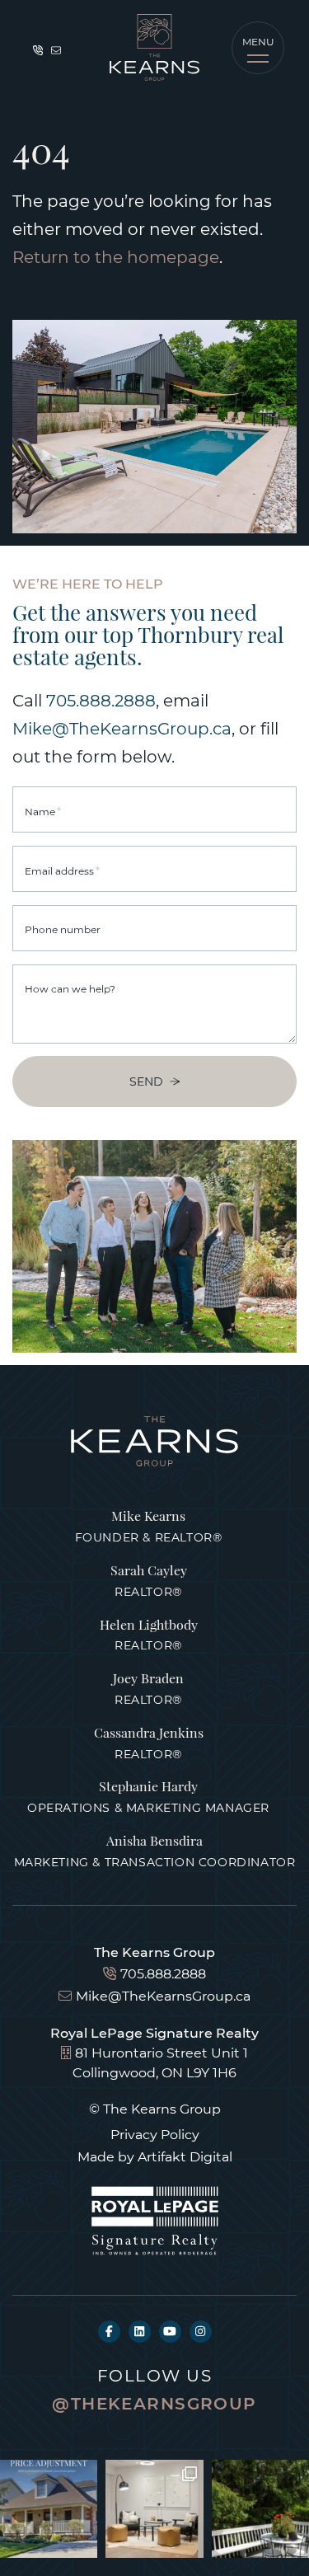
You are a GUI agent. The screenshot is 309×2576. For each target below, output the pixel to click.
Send (146, 1081)
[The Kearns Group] (154, 47)
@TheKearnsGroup (154, 2403)
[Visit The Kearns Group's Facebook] (109, 2332)
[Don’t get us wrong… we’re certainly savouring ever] (154, 2508)
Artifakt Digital (185, 2156)
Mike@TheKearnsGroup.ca (122, 728)
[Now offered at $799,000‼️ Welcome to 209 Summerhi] (49, 2508)
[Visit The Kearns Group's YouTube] (170, 2332)
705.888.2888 (101, 700)
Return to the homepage (116, 256)
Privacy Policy (155, 2134)
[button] (258, 48)
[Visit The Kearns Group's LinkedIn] (140, 2332)
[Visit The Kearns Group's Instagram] (201, 2332)
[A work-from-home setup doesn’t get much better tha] (260, 2508)
